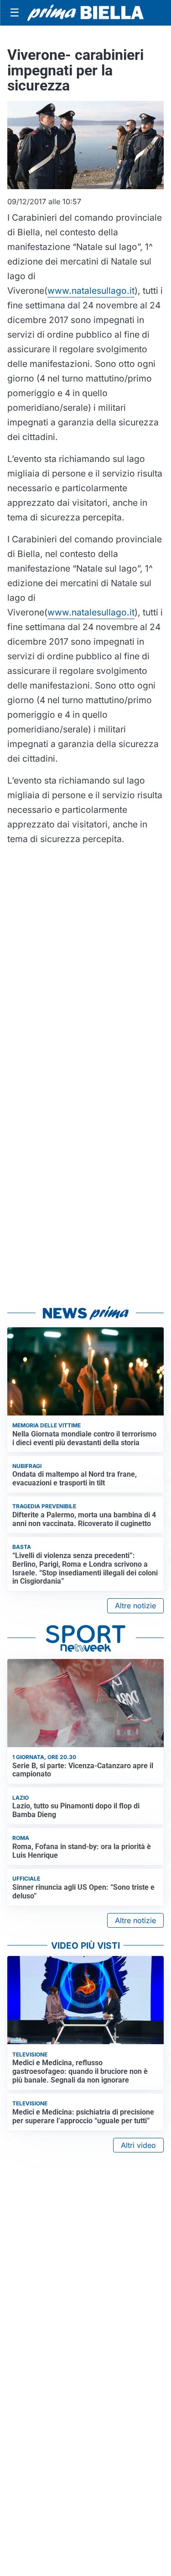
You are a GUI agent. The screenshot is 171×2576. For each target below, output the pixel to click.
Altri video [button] (138, 2145)
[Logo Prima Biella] (85, 13)
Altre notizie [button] (135, 1606)
